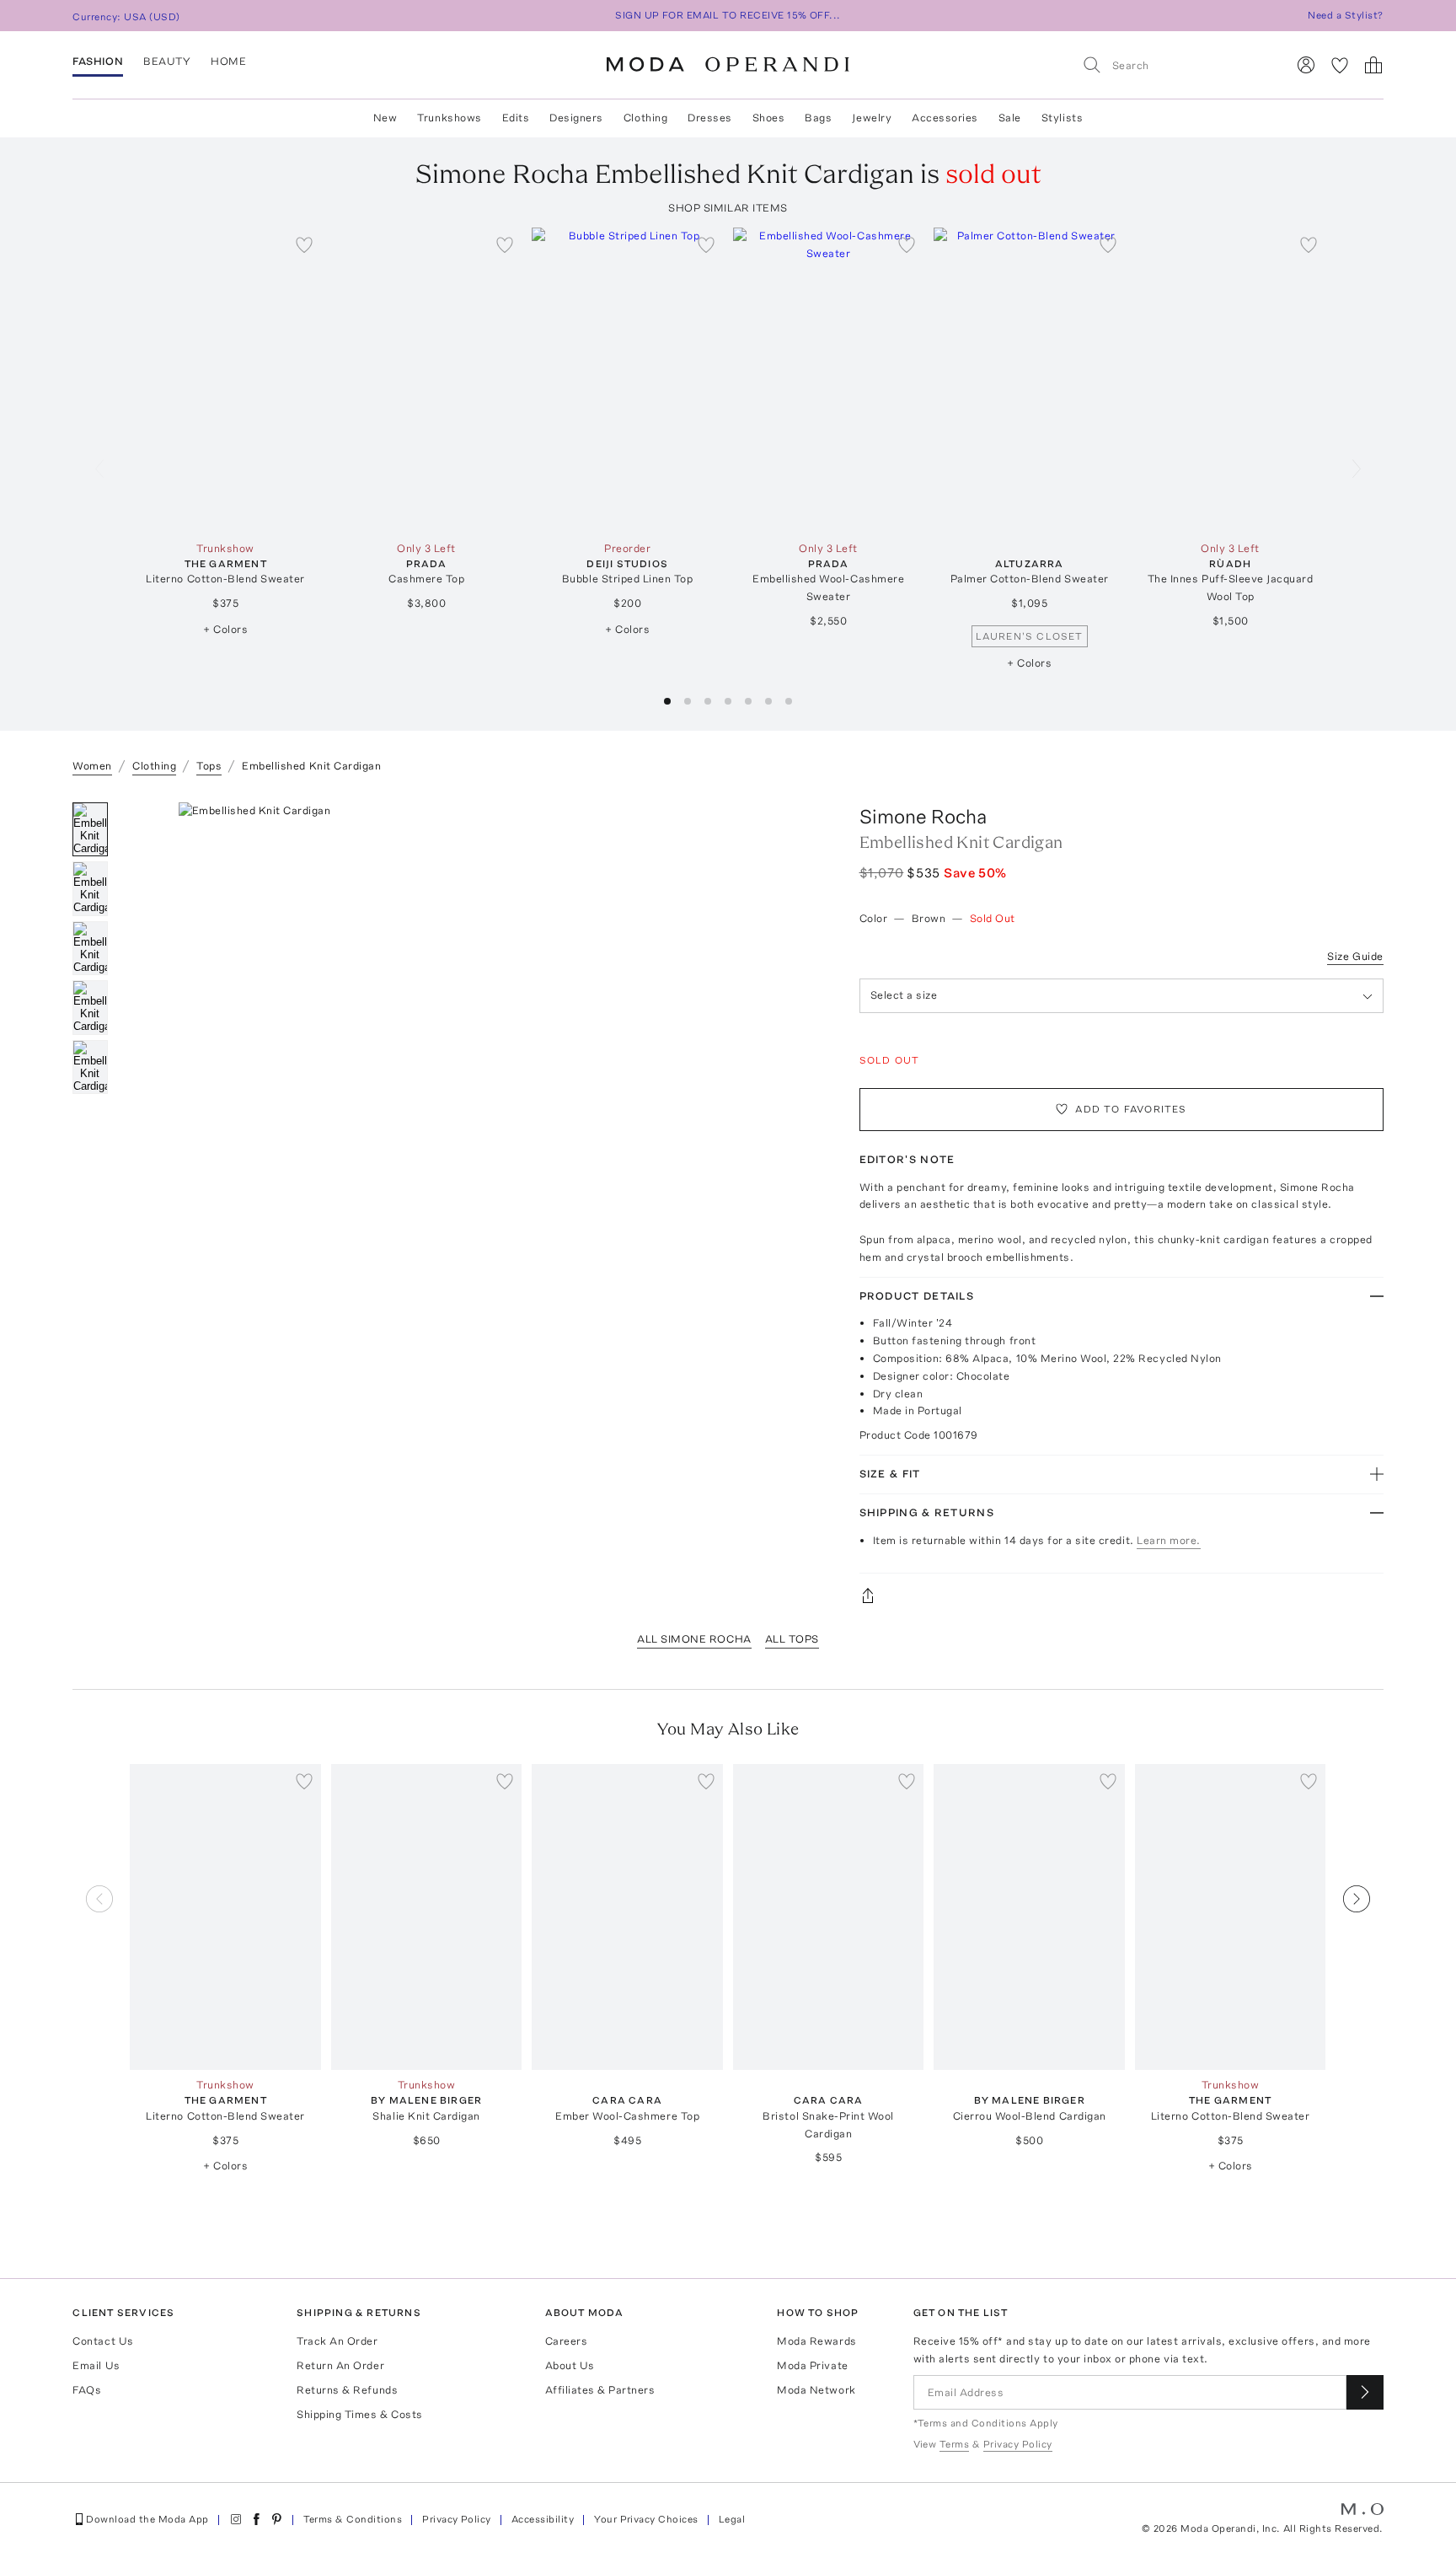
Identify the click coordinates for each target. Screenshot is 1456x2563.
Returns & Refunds (347, 2390)
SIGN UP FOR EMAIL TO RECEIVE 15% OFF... (728, 15)
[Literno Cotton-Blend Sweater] (225, 381)
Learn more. (1169, 1540)
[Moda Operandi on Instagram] (236, 2519)
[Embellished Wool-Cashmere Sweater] (829, 381)
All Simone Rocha (694, 1639)
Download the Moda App (147, 2519)
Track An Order (337, 2341)
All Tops (792, 1639)
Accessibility (543, 2519)
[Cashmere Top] (427, 381)
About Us (570, 2365)
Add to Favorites (1131, 1109)
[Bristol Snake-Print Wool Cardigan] (829, 1917)
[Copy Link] (1121, 1595)
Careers (567, 2341)
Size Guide (1355, 956)
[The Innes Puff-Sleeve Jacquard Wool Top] (1231, 381)
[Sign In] (1306, 65)
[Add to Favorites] (304, 244)
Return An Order (340, 2365)
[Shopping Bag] (1373, 65)
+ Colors (225, 629)
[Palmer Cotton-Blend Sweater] (1029, 381)
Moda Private (812, 2365)
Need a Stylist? (1345, 15)
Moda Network (816, 2390)
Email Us (96, 2365)
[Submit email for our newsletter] (1365, 2392)
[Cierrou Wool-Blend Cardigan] (1029, 1917)
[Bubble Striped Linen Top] (627, 381)
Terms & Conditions (353, 2519)
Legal (732, 2519)
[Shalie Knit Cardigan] (427, 1917)
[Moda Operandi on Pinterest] (276, 2519)
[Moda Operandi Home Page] (728, 65)
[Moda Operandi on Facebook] (256, 2519)
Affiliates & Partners (600, 2390)
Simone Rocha (923, 816)
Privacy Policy (457, 2519)
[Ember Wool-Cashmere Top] (627, 1917)
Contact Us (103, 2341)
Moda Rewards (816, 2341)
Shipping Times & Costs (359, 2414)
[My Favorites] (1340, 65)
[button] (667, 701)
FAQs (87, 2390)
